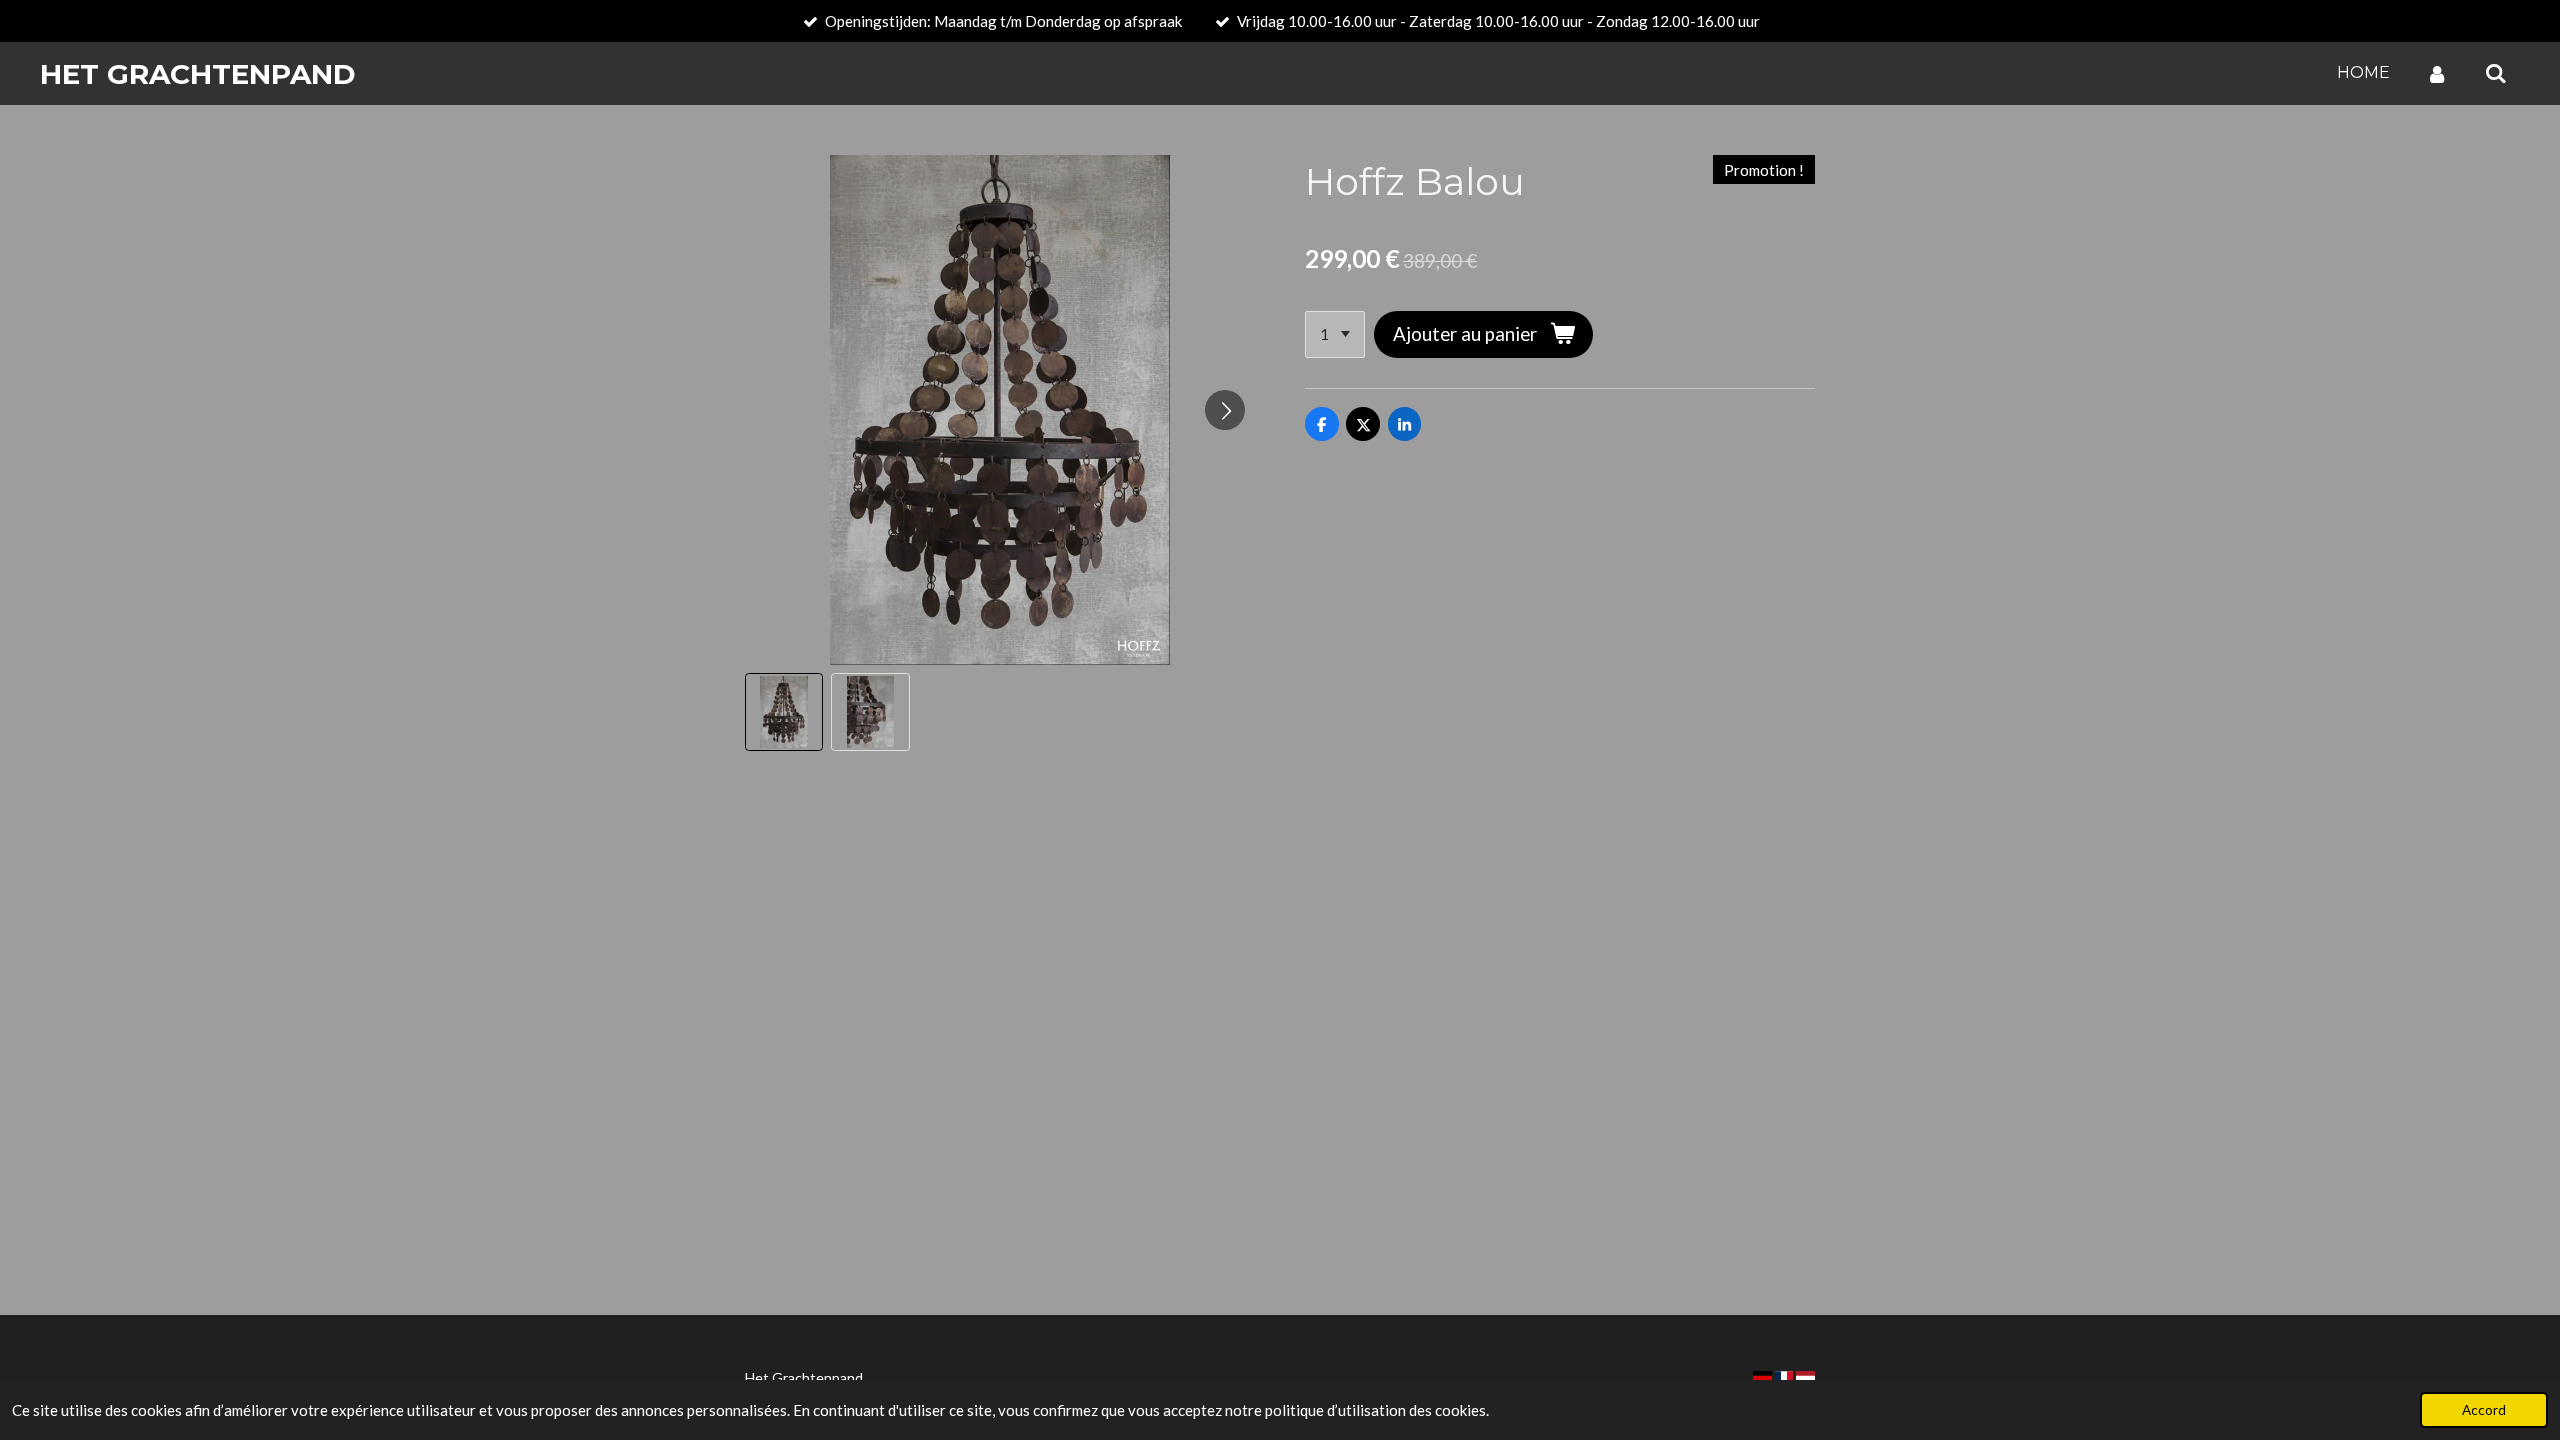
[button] (784, 712)
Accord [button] (2484, 1410)
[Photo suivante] (1225, 410)
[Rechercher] (2496, 73)
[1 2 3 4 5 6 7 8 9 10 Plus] (1335, 334)
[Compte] (2437, 73)
